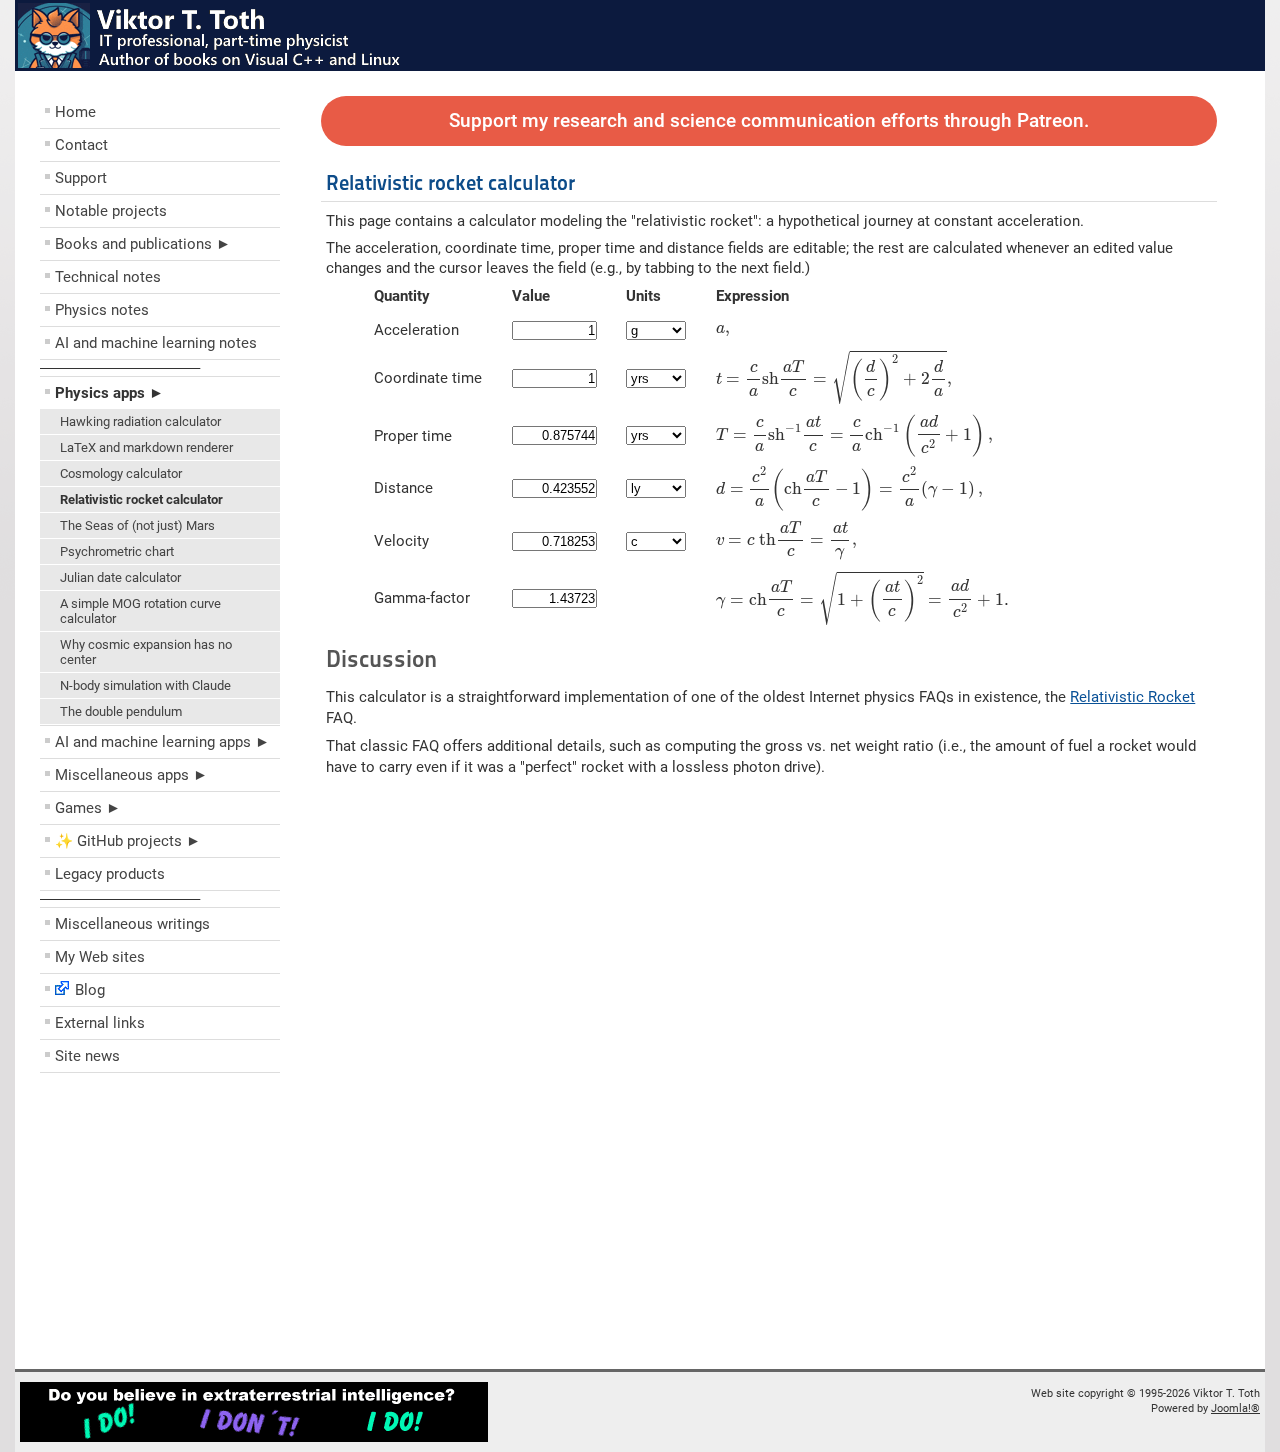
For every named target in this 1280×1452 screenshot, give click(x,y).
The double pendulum (121, 711)
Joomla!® (1235, 1408)
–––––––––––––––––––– (120, 368)
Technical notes (108, 277)
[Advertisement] (160, 1226)
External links (100, 1023)
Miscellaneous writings (132, 924)
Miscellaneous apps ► (131, 775)
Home (75, 112)
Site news (87, 1056)
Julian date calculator (120, 577)
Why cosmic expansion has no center (146, 652)
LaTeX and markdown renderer (146, 447)
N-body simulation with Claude (145, 685)
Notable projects (111, 211)
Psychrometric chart (117, 551)
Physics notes (102, 310)
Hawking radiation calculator (140, 421)
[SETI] (254, 1438)
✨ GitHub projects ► (128, 841)
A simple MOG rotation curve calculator (140, 611)
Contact (81, 145)
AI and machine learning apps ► (162, 742)
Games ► (88, 808)
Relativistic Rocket (1132, 697)
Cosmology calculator (121, 473)
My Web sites (100, 957)
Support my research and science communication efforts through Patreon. (769, 121)
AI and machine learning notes (156, 343)
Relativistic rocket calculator (141, 499)
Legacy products (110, 874)
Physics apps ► (109, 393)
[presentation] (723, 331)
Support (81, 178)
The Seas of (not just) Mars (137, 525)
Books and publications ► (143, 244)
